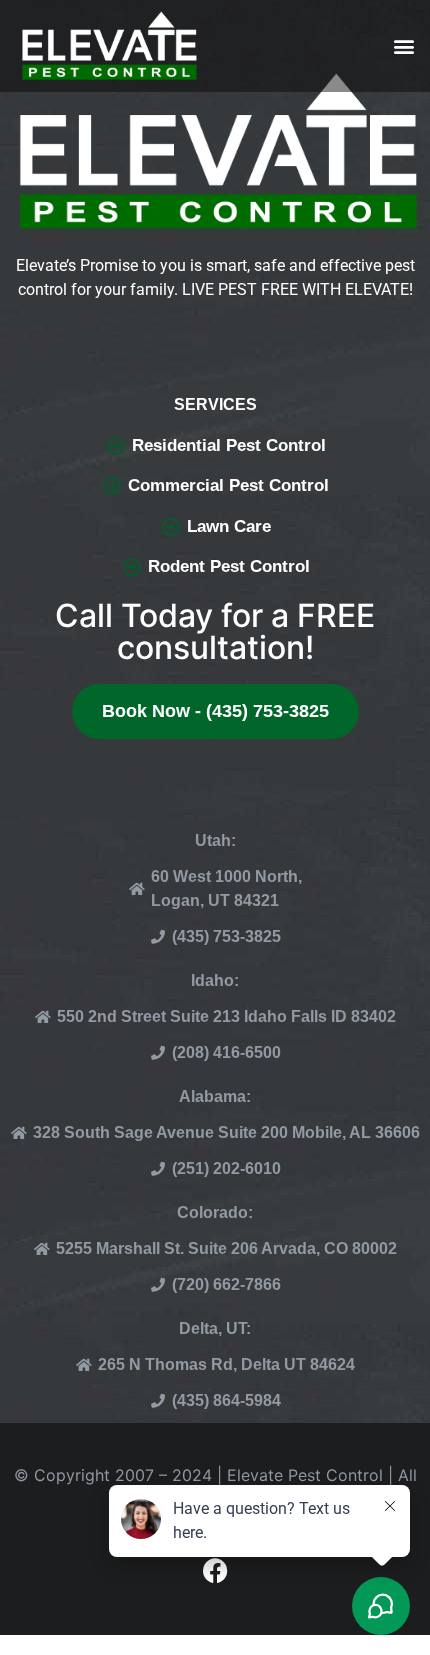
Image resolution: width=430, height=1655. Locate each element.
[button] (403, 46)
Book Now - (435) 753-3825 (215, 711)
